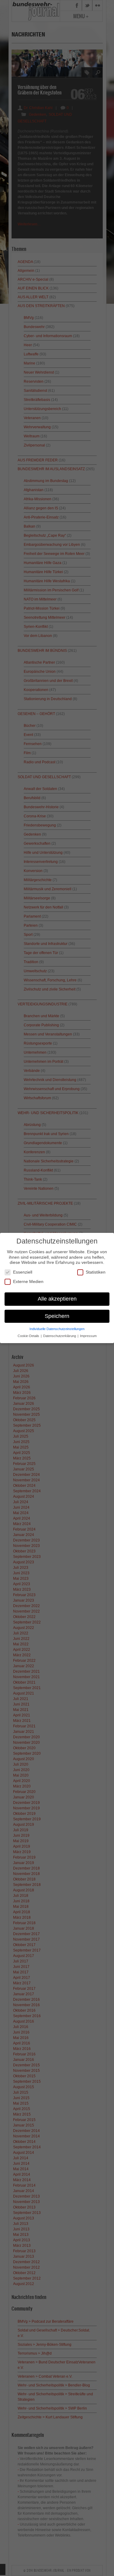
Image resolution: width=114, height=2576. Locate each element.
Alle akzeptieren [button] (57, 1299)
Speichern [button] (57, 1316)
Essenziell (23, 1272)
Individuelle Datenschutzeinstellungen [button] (57, 1329)
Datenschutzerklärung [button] (60, 1336)
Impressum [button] (88, 1336)
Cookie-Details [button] (29, 1336)
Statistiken (96, 1272)
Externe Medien (28, 1281)
